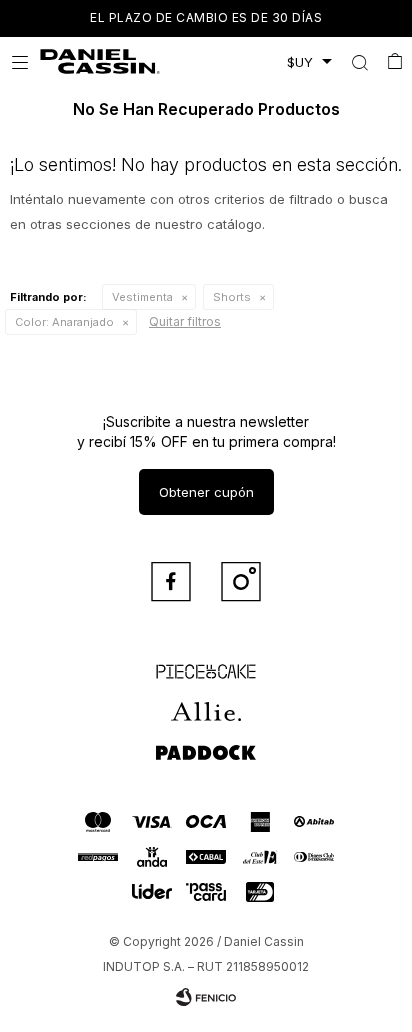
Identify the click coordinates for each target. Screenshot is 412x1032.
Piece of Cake (206, 663)
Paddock (206, 743)
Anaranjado (64, 322)
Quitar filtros (185, 321)
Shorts (232, 297)
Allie (206, 703)
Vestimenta (142, 297)
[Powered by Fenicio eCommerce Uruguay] (206, 997)
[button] (359, 62)
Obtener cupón (206, 492)
